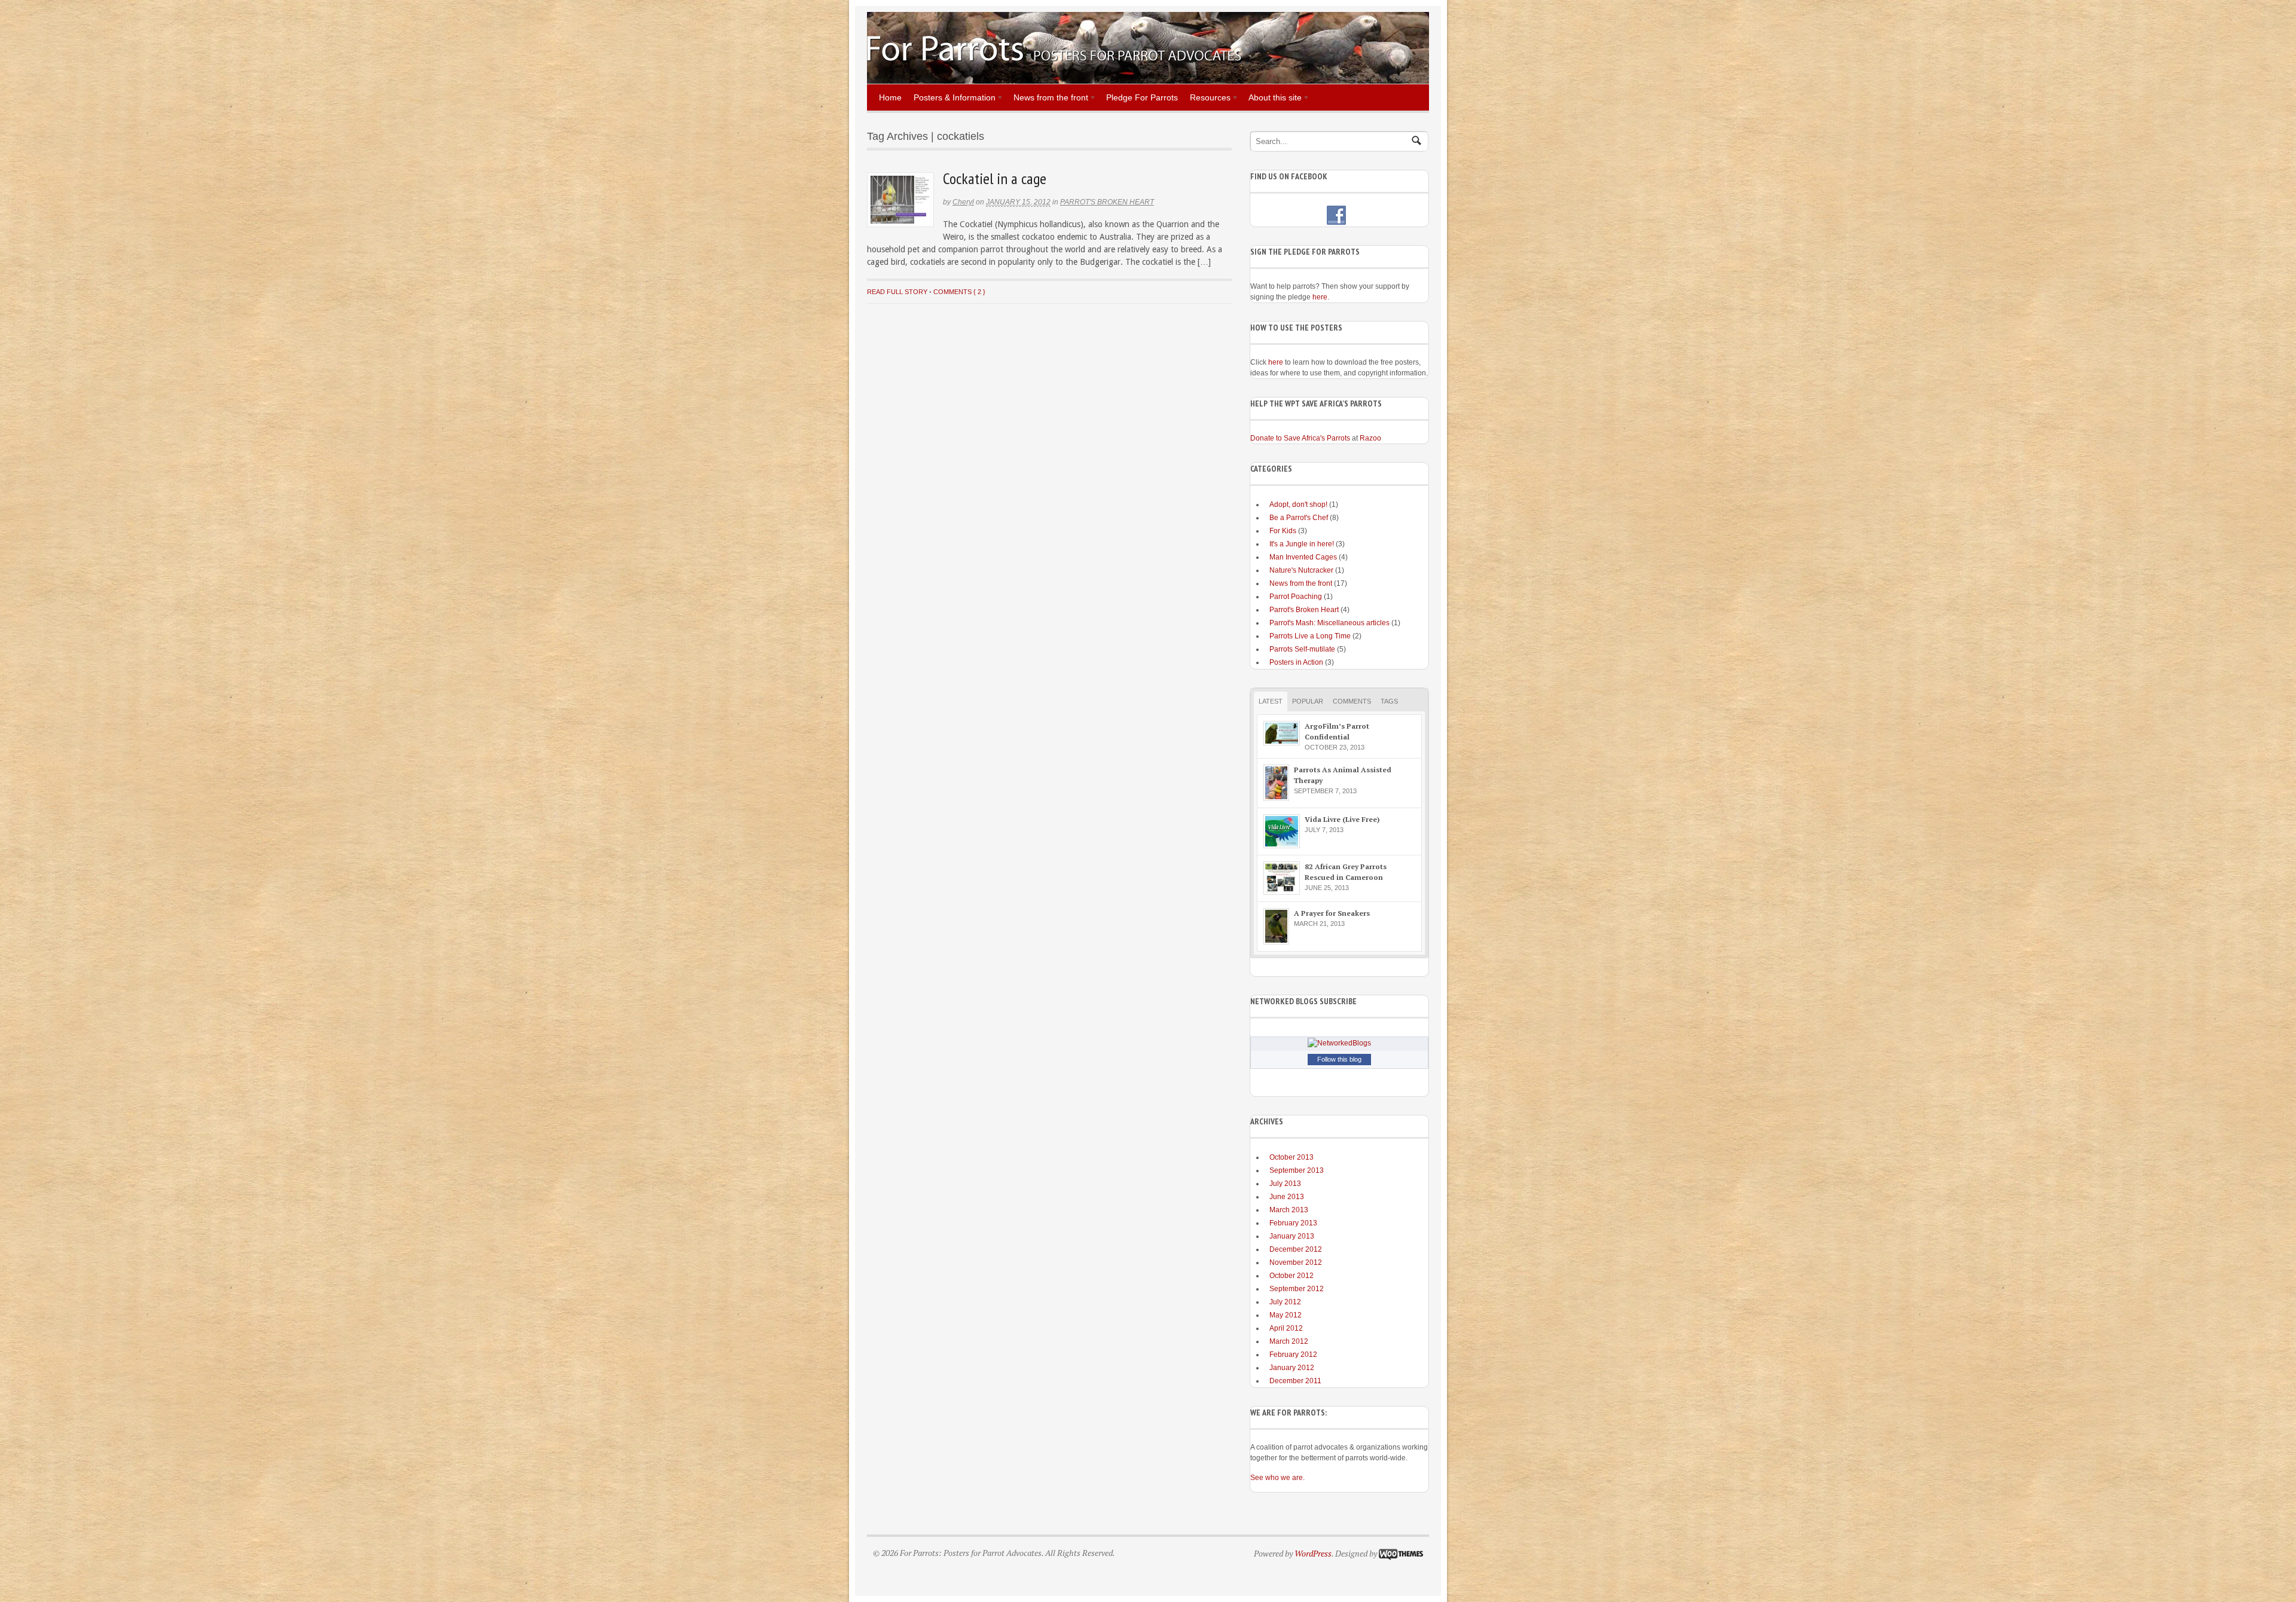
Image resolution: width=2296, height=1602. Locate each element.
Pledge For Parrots (1142, 97)
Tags (1389, 701)
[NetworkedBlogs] (1339, 1043)
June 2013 (1287, 1197)
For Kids (1283, 531)
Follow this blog (1339, 1059)
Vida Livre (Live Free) (1342, 819)
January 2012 (1292, 1368)
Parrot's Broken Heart (1107, 202)
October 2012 (1291, 1276)
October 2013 (1291, 1157)
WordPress (1313, 1553)
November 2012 (1296, 1262)
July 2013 (1285, 1184)
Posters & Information (952, 99)
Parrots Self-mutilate (1302, 649)
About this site (1272, 99)
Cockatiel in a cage (995, 178)
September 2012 (1297, 1289)
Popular (1308, 701)
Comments (1352, 701)
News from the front (1048, 99)
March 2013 (1289, 1210)
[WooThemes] (1401, 1553)
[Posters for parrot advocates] (1054, 59)
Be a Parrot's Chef (1299, 518)
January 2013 (1292, 1236)
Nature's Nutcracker (1301, 570)
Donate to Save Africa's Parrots (1300, 438)
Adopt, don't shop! (1298, 505)
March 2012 (1289, 1341)
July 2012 (1285, 1302)
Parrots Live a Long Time (1310, 636)
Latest (1271, 701)
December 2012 (1296, 1249)
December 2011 (1295, 1381)
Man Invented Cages (1303, 557)
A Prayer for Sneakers (1332, 913)
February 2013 (1293, 1223)
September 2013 (1297, 1170)
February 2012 (1293, 1355)
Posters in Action (1296, 662)
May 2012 (1286, 1315)
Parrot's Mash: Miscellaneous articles (1329, 623)
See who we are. (1277, 1478)
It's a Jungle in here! (1302, 544)
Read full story (897, 292)
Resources (1207, 99)
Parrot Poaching (1296, 597)
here (1320, 297)
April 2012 (1286, 1328)
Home (890, 97)
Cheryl (963, 202)
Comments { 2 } (959, 292)
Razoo (1370, 438)
